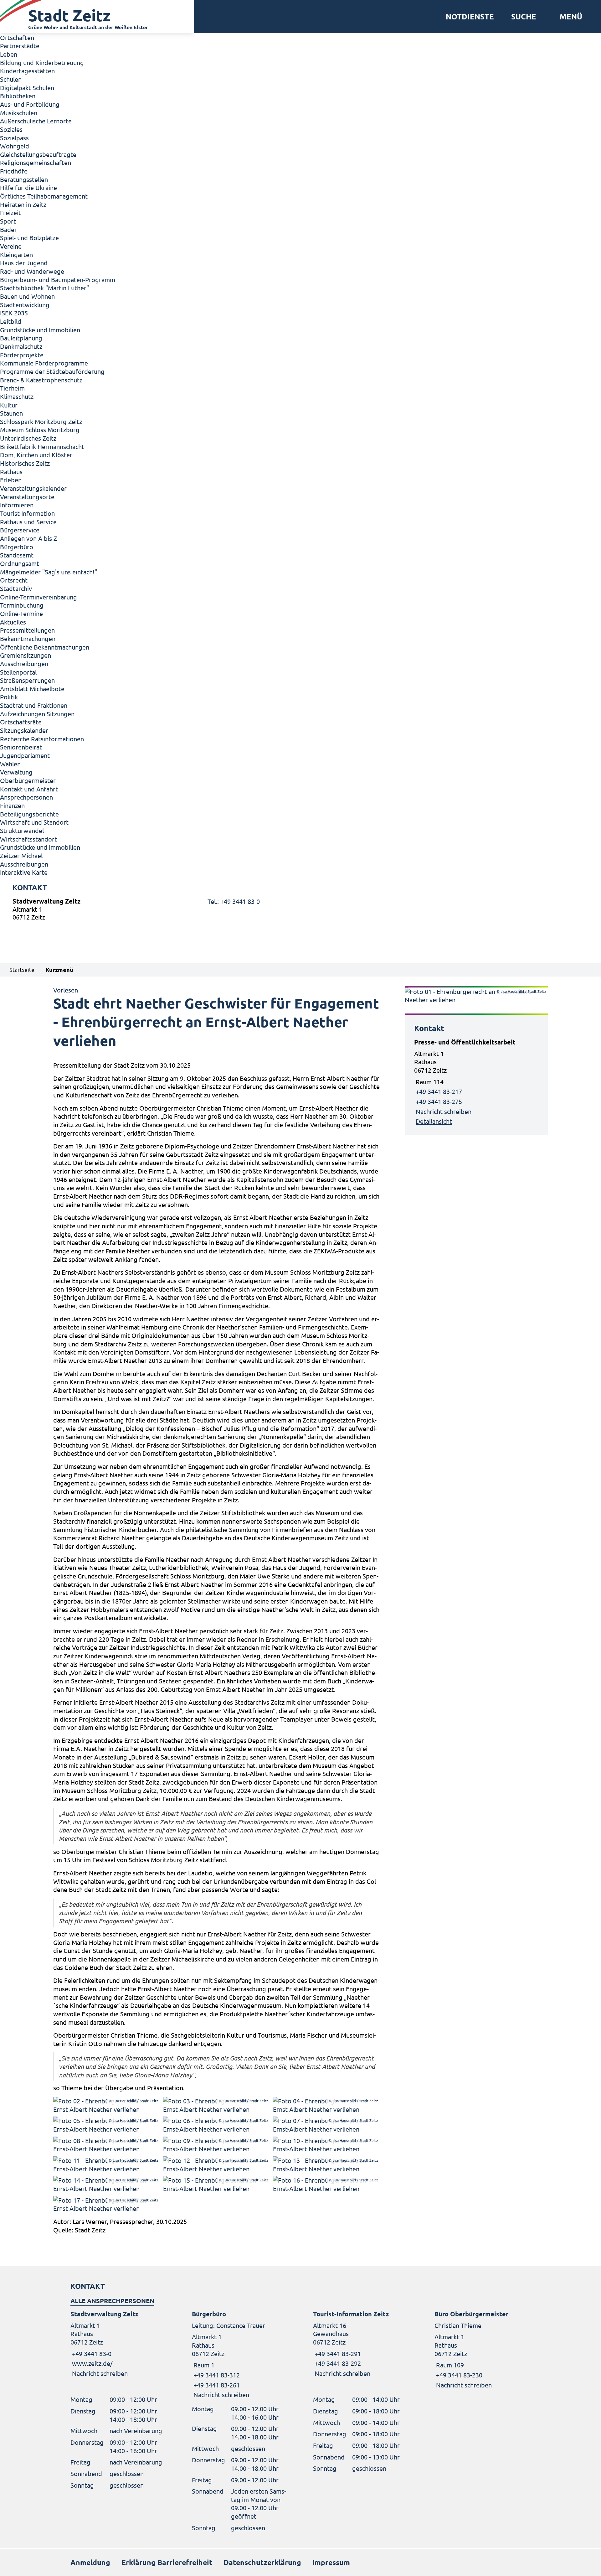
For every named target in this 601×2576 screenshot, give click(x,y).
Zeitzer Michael (21, 855)
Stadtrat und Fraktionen (34, 705)
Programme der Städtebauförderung (52, 371)
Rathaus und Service (28, 522)
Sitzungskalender (24, 730)
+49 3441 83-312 (216, 2375)
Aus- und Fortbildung (30, 104)
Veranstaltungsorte (27, 497)
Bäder (8, 229)
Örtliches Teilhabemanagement (44, 196)
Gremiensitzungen (26, 655)
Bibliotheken (18, 96)
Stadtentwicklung (25, 305)
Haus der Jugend (24, 263)
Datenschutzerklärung (262, 2562)
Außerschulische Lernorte (36, 121)
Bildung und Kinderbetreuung (42, 62)
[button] (569, 17)
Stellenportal (18, 672)
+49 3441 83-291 (337, 2353)
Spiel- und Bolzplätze (29, 238)
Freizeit (10, 213)
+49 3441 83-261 (216, 2385)
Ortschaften (17, 37)
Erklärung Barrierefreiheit (167, 2562)
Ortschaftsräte (21, 722)
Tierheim (12, 388)
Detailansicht (434, 1121)
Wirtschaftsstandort (28, 839)
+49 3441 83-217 (439, 1091)
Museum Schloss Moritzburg (40, 430)
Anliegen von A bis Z (28, 538)
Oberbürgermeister (28, 780)
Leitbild (11, 321)
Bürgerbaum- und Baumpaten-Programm (58, 280)
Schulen (11, 79)
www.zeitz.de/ (92, 2363)
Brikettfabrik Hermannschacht (42, 446)
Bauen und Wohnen (27, 296)
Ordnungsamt (20, 563)
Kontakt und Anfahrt (29, 789)
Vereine (11, 246)
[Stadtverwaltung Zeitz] (300, 911)
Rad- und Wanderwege (32, 271)
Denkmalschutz (21, 346)
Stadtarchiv (16, 588)
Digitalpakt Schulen (27, 88)
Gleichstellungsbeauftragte (38, 154)
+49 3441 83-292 (337, 2363)
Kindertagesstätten (27, 71)
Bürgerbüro (17, 547)
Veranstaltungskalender (33, 488)
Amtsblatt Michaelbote (32, 689)
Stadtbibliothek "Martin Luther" (44, 288)
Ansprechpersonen (26, 797)
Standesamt (17, 555)
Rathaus (11, 472)
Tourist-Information (27, 513)
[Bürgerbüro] (240, 2354)
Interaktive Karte (24, 872)
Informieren (17, 505)
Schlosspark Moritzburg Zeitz (41, 421)
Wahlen (10, 764)
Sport (8, 221)
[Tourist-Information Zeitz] (361, 2344)
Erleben (11, 480)
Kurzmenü (59, 969)
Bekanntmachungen (28, 638)
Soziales (11, 129)
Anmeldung (90, 2562)
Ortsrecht (14, 580)
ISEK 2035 (14, 313)
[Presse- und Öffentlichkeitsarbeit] (476, 1082)
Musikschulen (19, 113)
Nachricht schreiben (444, 1111)
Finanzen (12, 805)
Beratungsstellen (24, 179)
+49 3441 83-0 (91, 2353)
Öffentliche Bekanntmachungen (45, 647)
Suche (524, 17)
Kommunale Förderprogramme (44, 363)
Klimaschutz (17, 396)
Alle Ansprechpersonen (112, 2301)
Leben (9, 54)
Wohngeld (15, 146)
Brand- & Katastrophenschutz (41, 380)
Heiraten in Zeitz (23, 204)
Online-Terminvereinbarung (39, 597)
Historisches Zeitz (25, 463)
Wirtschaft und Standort (34, 822)
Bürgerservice (20, 530)
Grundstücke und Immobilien (40, 330)
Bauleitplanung (21, 338)
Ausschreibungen (24, 663)
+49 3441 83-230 (458, 2375)
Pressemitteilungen (27, 630)
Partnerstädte (20, 46)
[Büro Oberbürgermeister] (483, 2349)
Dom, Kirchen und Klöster (36, 455)
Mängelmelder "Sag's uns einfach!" (49, 572)
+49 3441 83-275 (439, 1101)
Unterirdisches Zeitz (28, 438)
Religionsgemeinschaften (36, 162)
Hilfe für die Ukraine (28, 187)
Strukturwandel (22, 830)
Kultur (9, 405)
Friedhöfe (14, 171)
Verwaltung (16, 772)
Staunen (11, 413)
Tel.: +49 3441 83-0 (234, 901)
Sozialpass (14, 138)
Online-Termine (21, 613)
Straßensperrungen (27, 680)
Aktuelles (13, 622)
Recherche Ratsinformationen (42, 739)
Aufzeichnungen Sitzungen (37, 714)
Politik (9, 697)
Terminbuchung (22, 605)
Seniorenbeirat (21, 747)
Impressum (331, 2562)
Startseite (22, 969)
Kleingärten (16, 254)
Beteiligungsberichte (29, 814)
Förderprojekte (22, 355)
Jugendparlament (25, 755)
